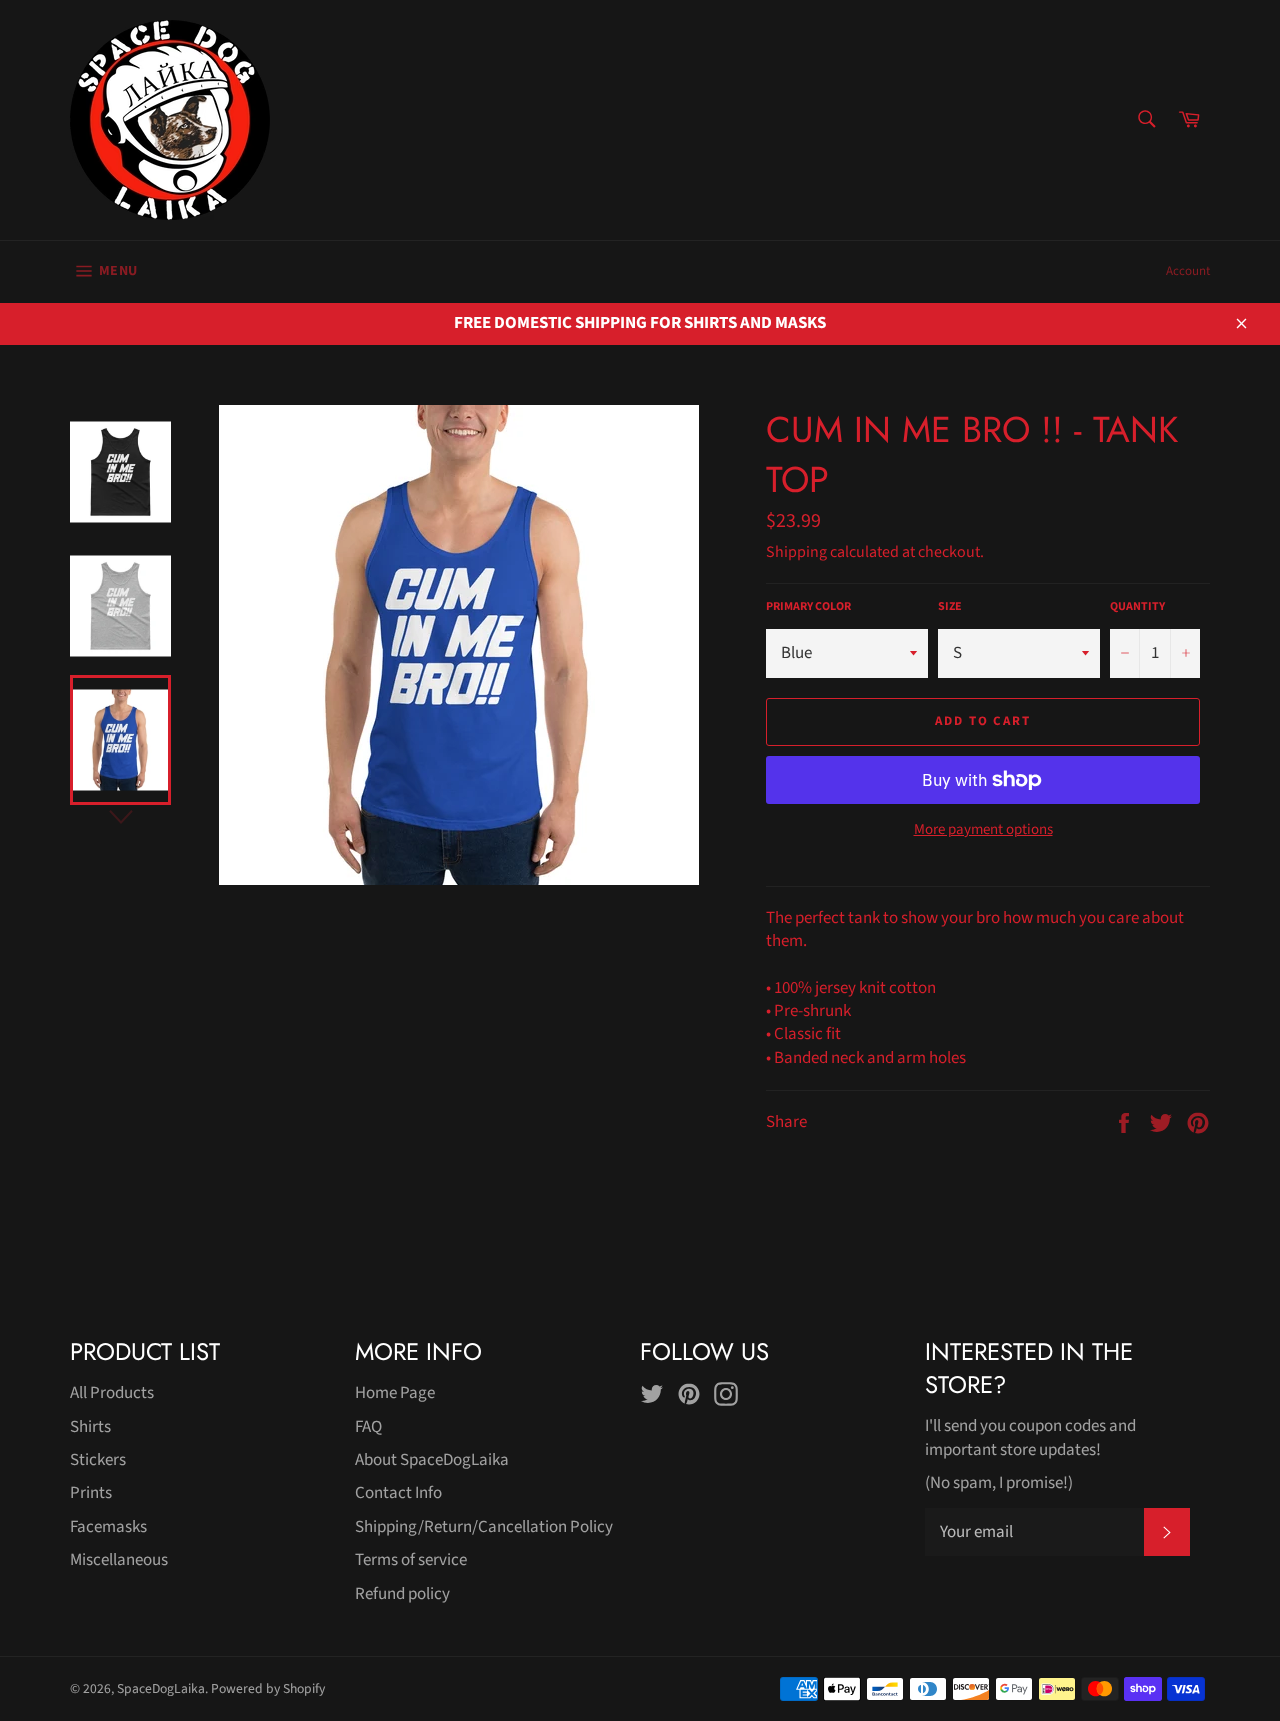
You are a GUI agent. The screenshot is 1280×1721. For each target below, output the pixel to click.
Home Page (395, 1393)
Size (950, 607)
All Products (112, 1393)
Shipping (796, 552)
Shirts (90, 1427)
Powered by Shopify (268, 1688)
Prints (91, 1493)
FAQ (368, 1427)
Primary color (808, 607)
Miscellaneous (119, 1560)
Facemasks (108, 1527)
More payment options (983, 830)
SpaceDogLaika (161, 1688)
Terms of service (411, 1560)
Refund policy (402, 1594)
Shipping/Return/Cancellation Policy (484, 1527)
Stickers (98, 1460)
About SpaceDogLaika (432, 1460)
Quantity (1137, 607)
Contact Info (398, 1493)
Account (1188, 271)
